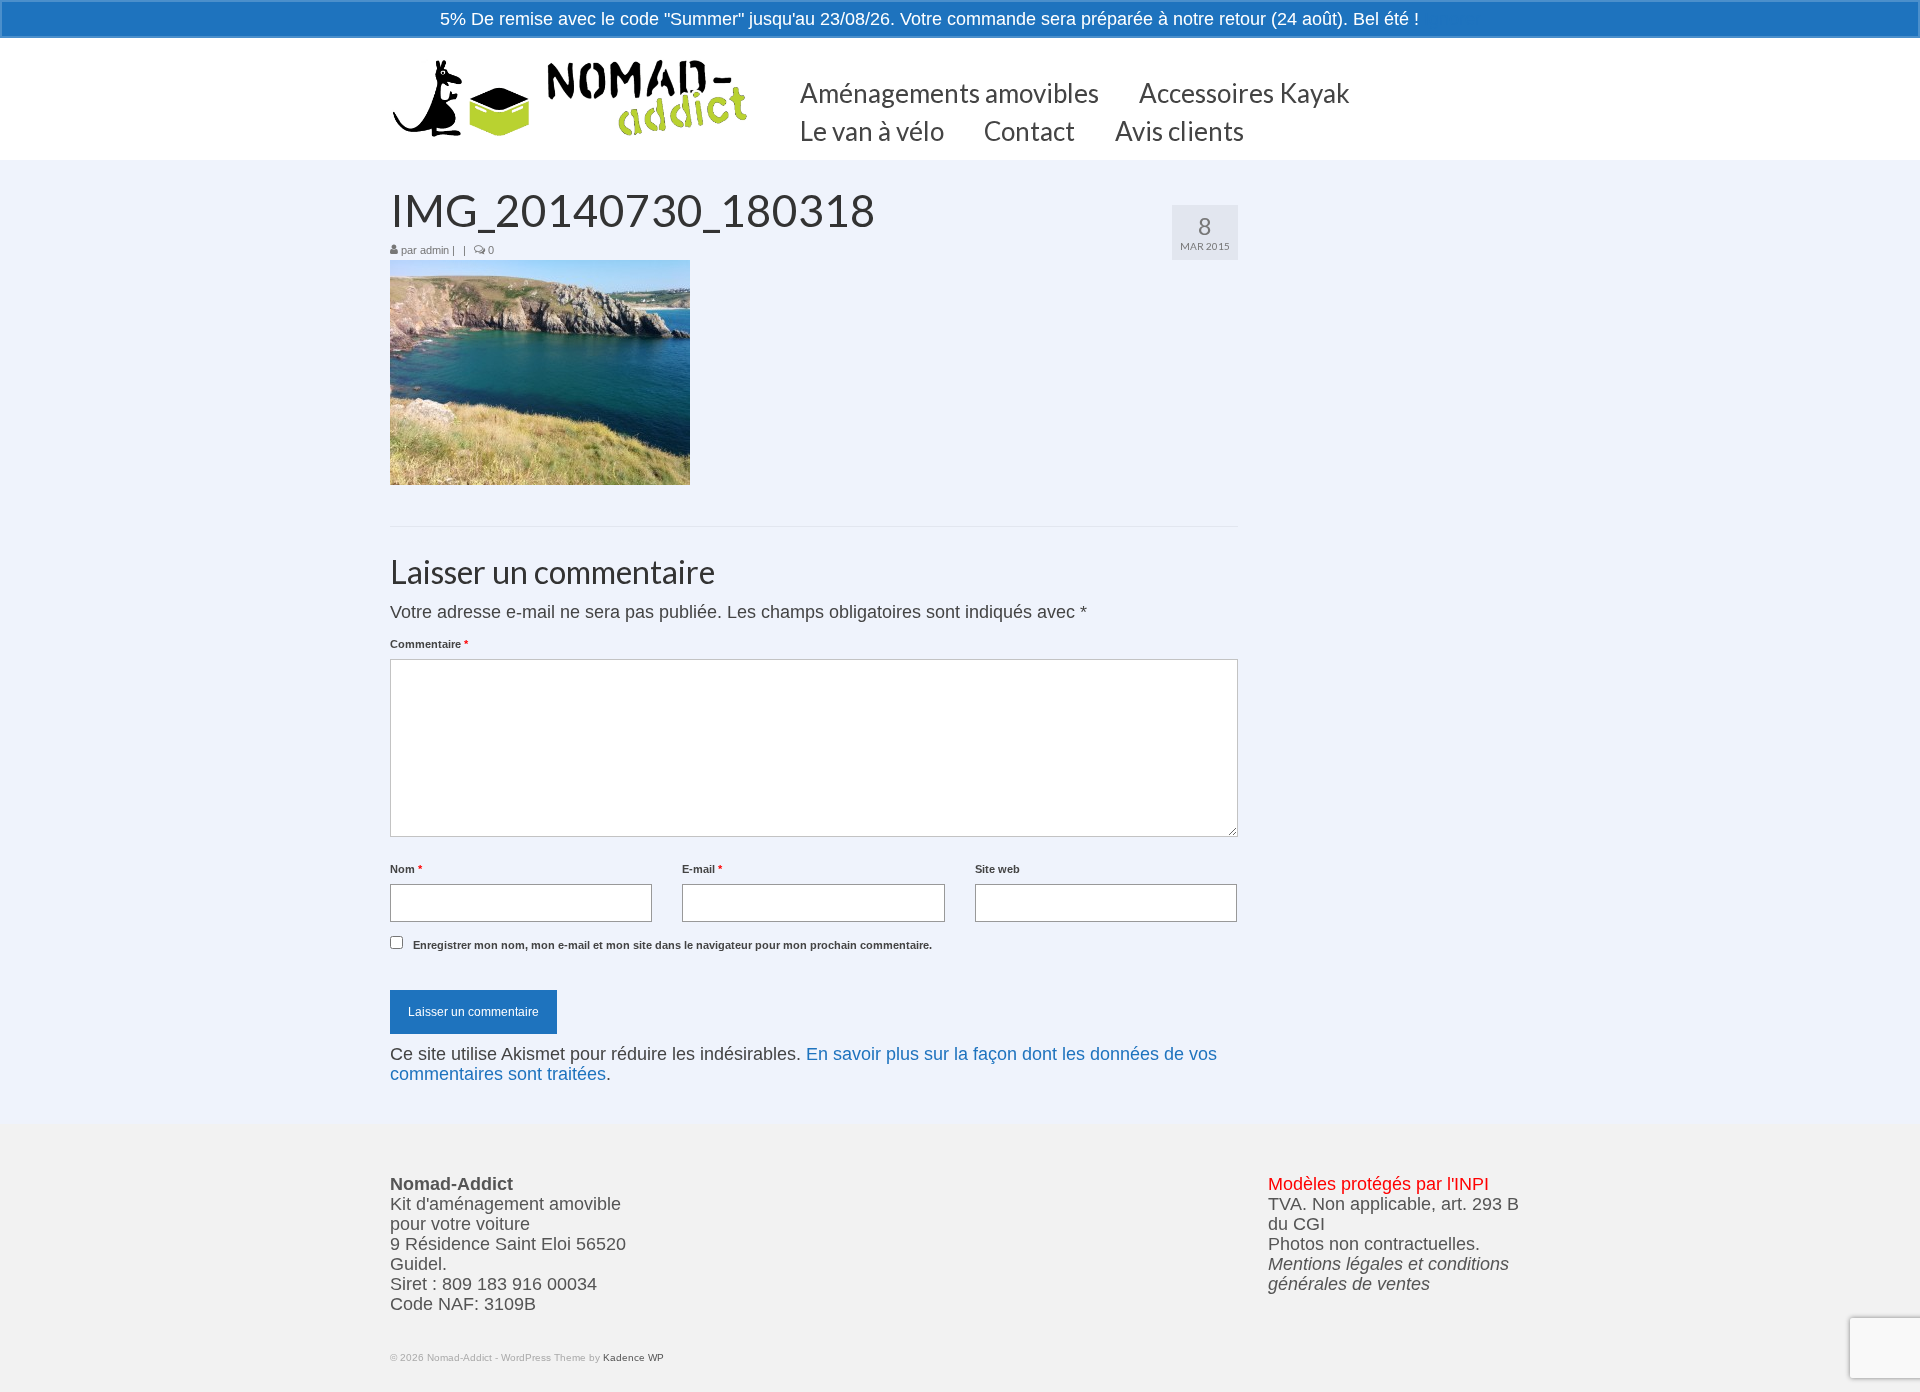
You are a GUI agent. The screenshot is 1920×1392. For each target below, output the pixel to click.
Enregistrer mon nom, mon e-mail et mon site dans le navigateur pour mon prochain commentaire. (672, 945)
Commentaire (429, 644)
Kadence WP (633, 1357)
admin (434, 250)
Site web (997, 869)
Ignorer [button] (1452, 19)
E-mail (702, 869)
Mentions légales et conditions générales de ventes (1388, 1274)
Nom (406, 869)
